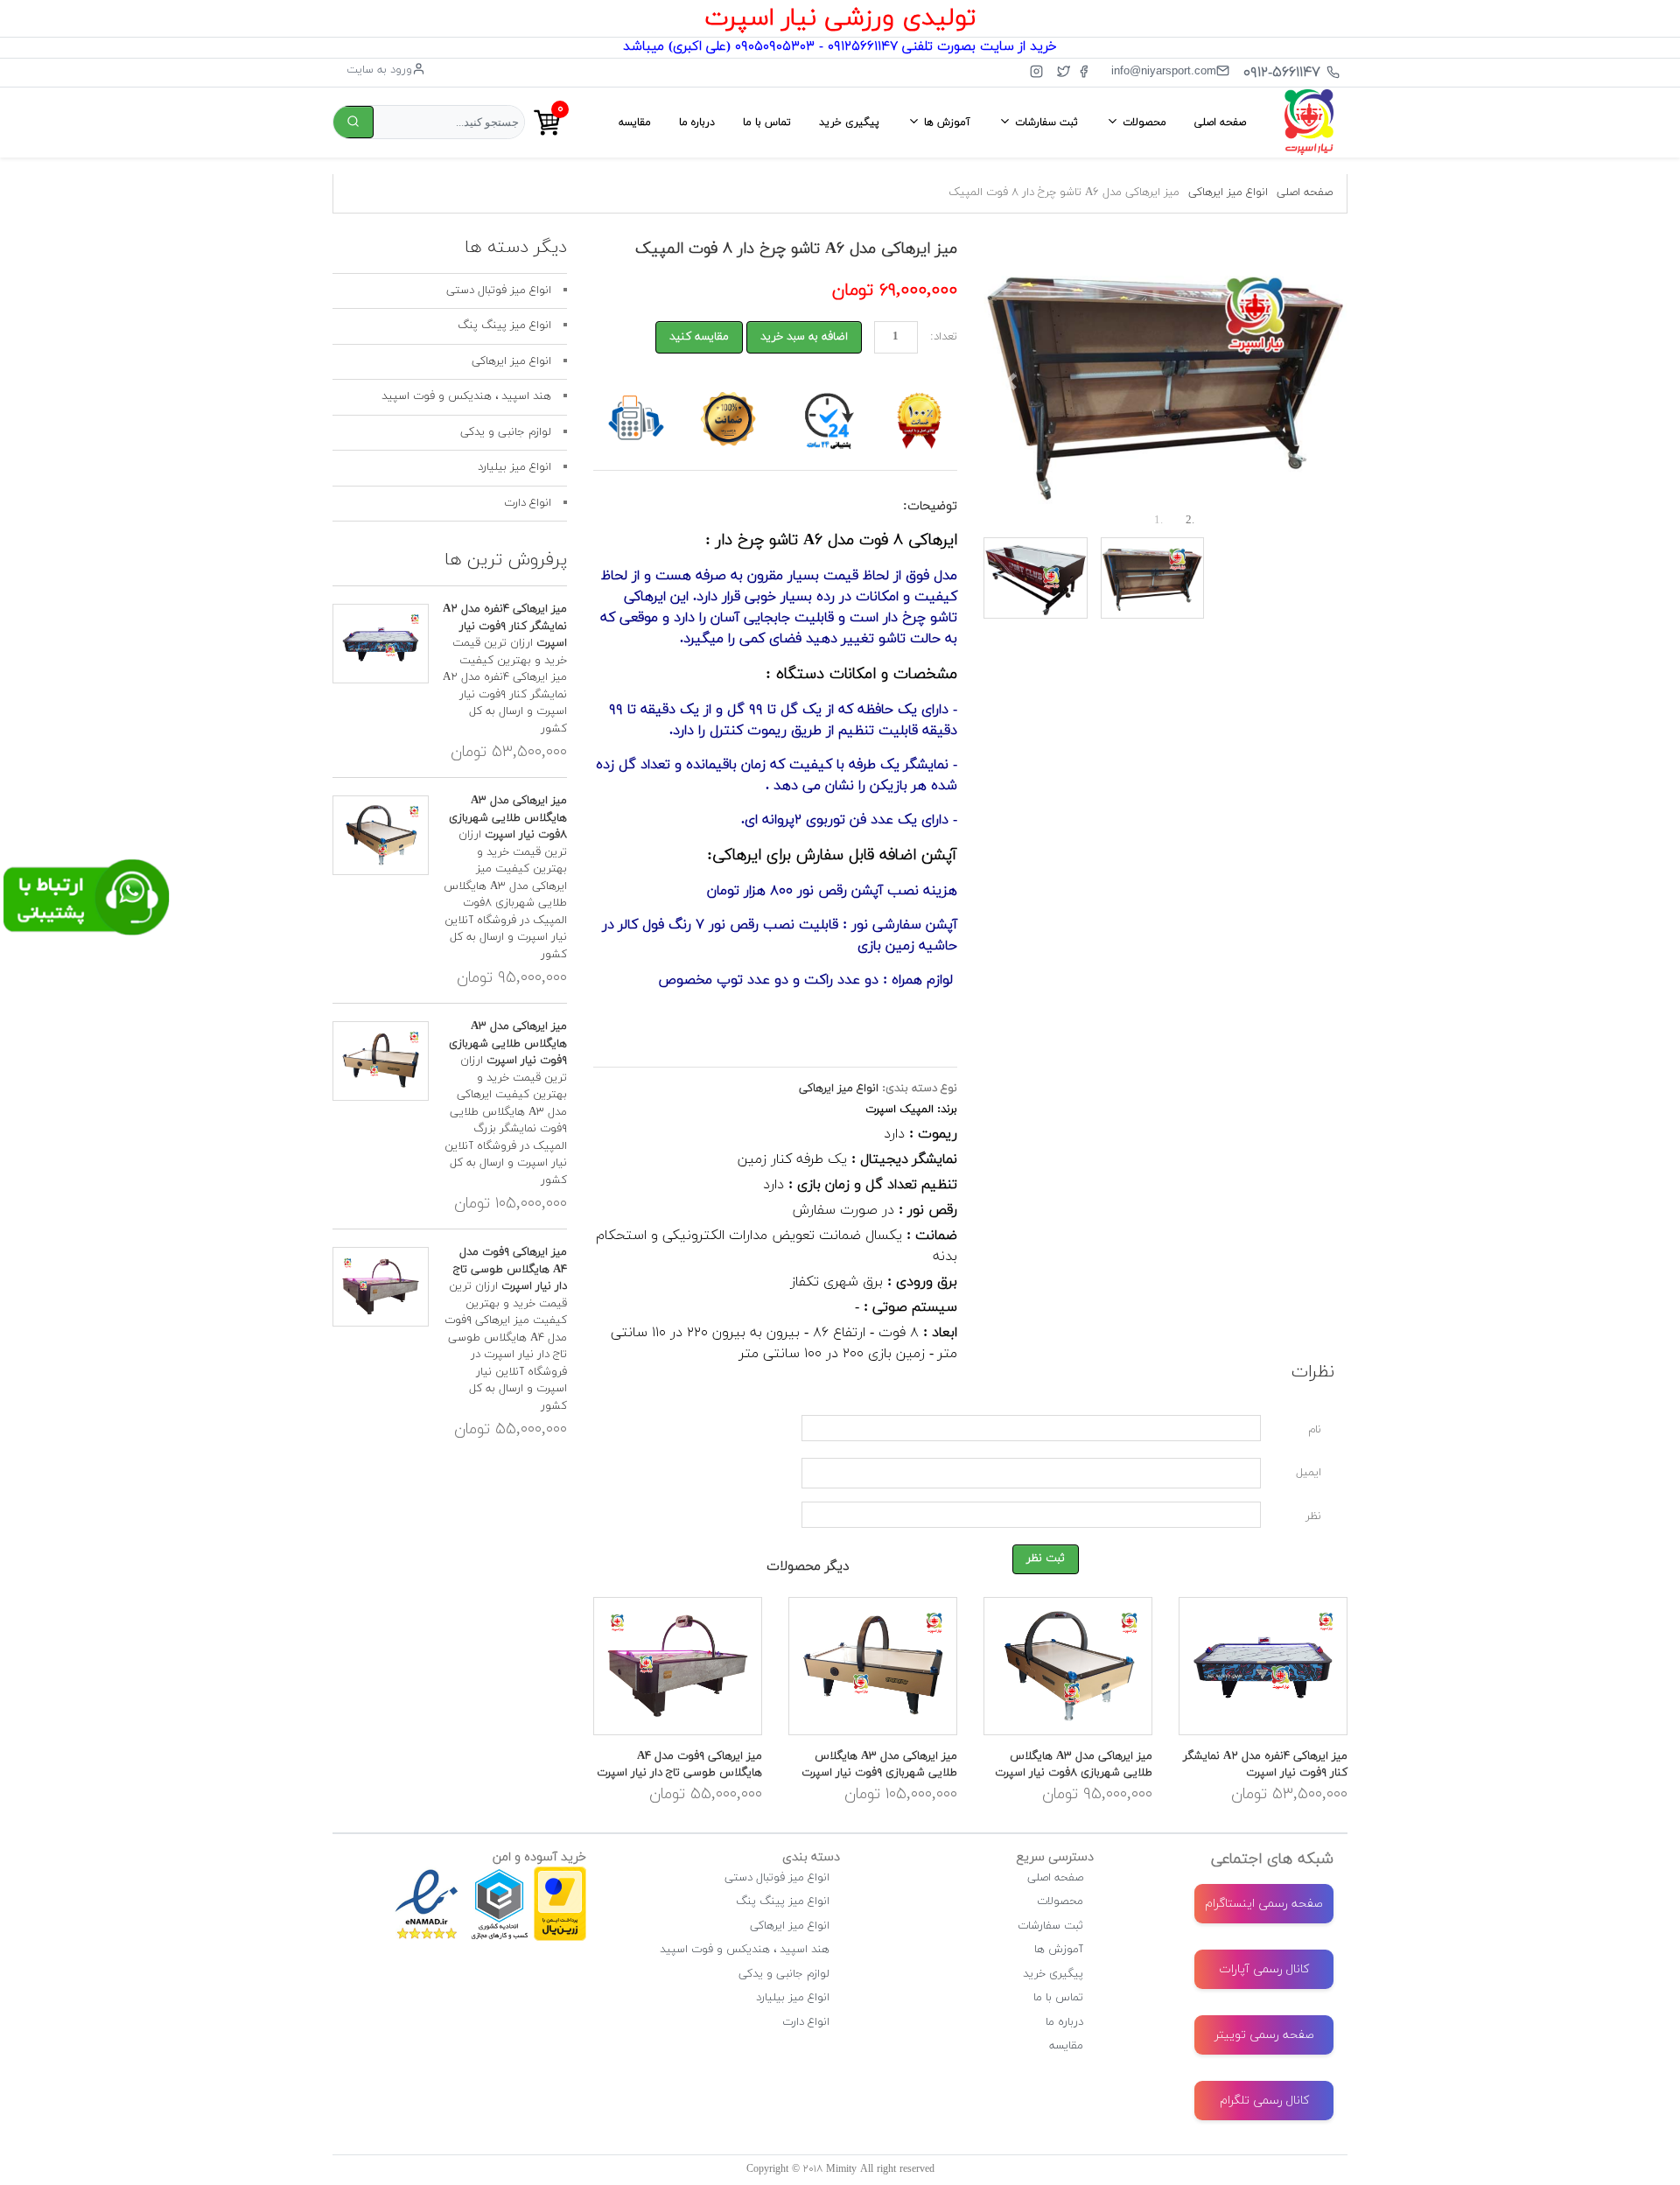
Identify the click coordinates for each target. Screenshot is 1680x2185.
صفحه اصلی (1220, 123)
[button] (1011, 382)
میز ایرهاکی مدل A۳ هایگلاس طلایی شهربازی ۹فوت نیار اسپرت (879, 1765)
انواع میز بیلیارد (514, 467)
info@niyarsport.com (1164, 70)
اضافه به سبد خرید (804, 337)
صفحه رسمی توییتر (1264, 2035)
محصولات (1060, 1901)
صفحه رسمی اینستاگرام (1264, 1904)
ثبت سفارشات (1050, 1926)
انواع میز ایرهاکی (1228, 193)
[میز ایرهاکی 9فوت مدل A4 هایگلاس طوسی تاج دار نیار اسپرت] (678, 1666)
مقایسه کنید (699, 337)
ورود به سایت (379, 70)
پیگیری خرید (849, 123)
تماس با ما (767, 123)
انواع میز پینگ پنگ (504, 326)
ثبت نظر (1046, 1558)
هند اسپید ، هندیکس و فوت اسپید (466, 396)
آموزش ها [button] (945, 123)
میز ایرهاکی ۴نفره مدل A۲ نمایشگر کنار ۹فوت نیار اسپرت (1265, 1765)
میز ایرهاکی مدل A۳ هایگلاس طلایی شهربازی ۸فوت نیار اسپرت (1074, 1765)
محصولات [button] (1143, 123)
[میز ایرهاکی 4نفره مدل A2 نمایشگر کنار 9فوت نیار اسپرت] (1263, 1666)
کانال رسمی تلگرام (1264, 2101)
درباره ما (697, 123)
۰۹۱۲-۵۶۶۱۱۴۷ (1282, 73)
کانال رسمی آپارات (1264, 1969)
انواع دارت (528, 503)
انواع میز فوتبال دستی (499, 291)
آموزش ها (1059, 1950)
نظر (1313, 1516)
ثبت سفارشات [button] (1045, 123)
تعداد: (944, 337)
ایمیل (1309, 1473)
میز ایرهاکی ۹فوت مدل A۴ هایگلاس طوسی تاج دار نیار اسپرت (679, 1765)
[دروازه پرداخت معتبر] (560, 1874)
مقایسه (635, 123)
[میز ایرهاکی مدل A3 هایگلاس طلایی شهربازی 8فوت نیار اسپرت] (1068, 1666)
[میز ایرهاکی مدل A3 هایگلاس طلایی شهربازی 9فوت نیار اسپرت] (873, 1666)
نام (1315, 1430)
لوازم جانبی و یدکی (506, 432)
